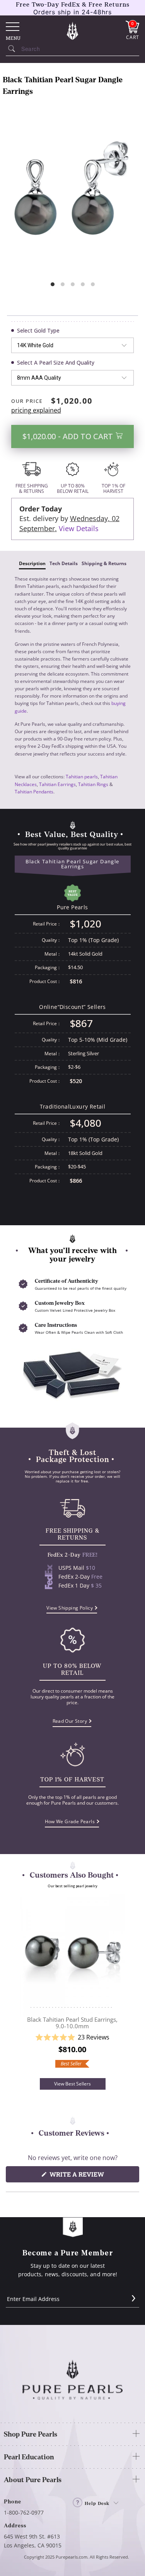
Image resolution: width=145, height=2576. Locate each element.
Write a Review (91, 2176)
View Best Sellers (72, 2084)
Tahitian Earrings (57, 784)
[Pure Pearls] (73, 31)
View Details (79, 528)
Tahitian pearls (82, 777)
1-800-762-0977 (24, 2512)
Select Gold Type (38, 330)
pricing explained (36, 410)
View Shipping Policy (70, 1608)
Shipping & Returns (104, 563)
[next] (123, 1986)
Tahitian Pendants (34, 792)
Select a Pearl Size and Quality (56, 363)
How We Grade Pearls (70, 1821)
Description (32, 563)
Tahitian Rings (93, 784)
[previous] (22, 1986)
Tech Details (64, 563)
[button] (72, 2037)
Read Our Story (70, 1721)
